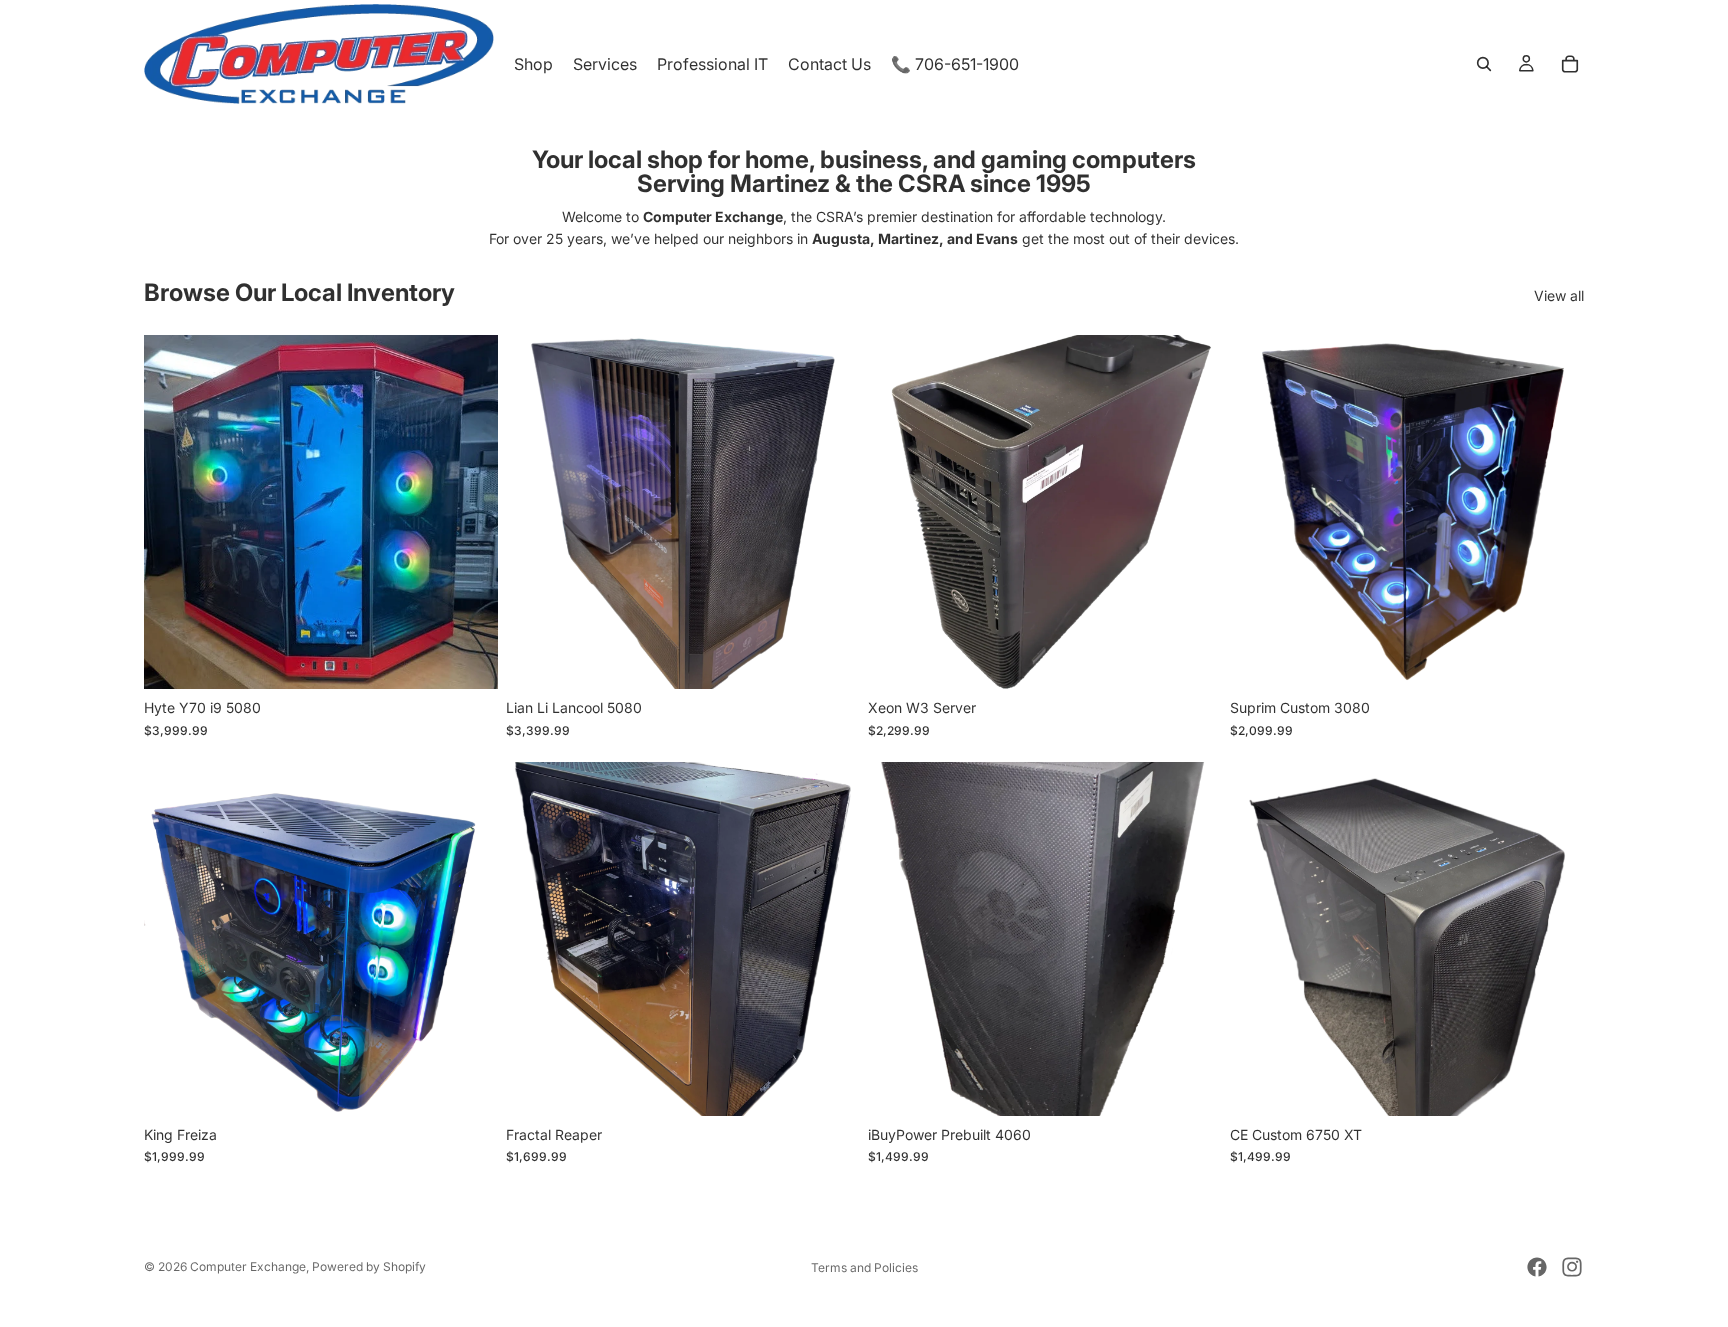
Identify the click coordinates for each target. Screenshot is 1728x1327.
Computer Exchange (248, 1266)
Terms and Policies (864, 1267)
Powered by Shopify (369, 1266)
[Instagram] (1572, 1267)
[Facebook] (1537, 1267)
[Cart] (1570, 64)
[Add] (467, 658)
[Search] (1484, 64)
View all (1559, 295)
